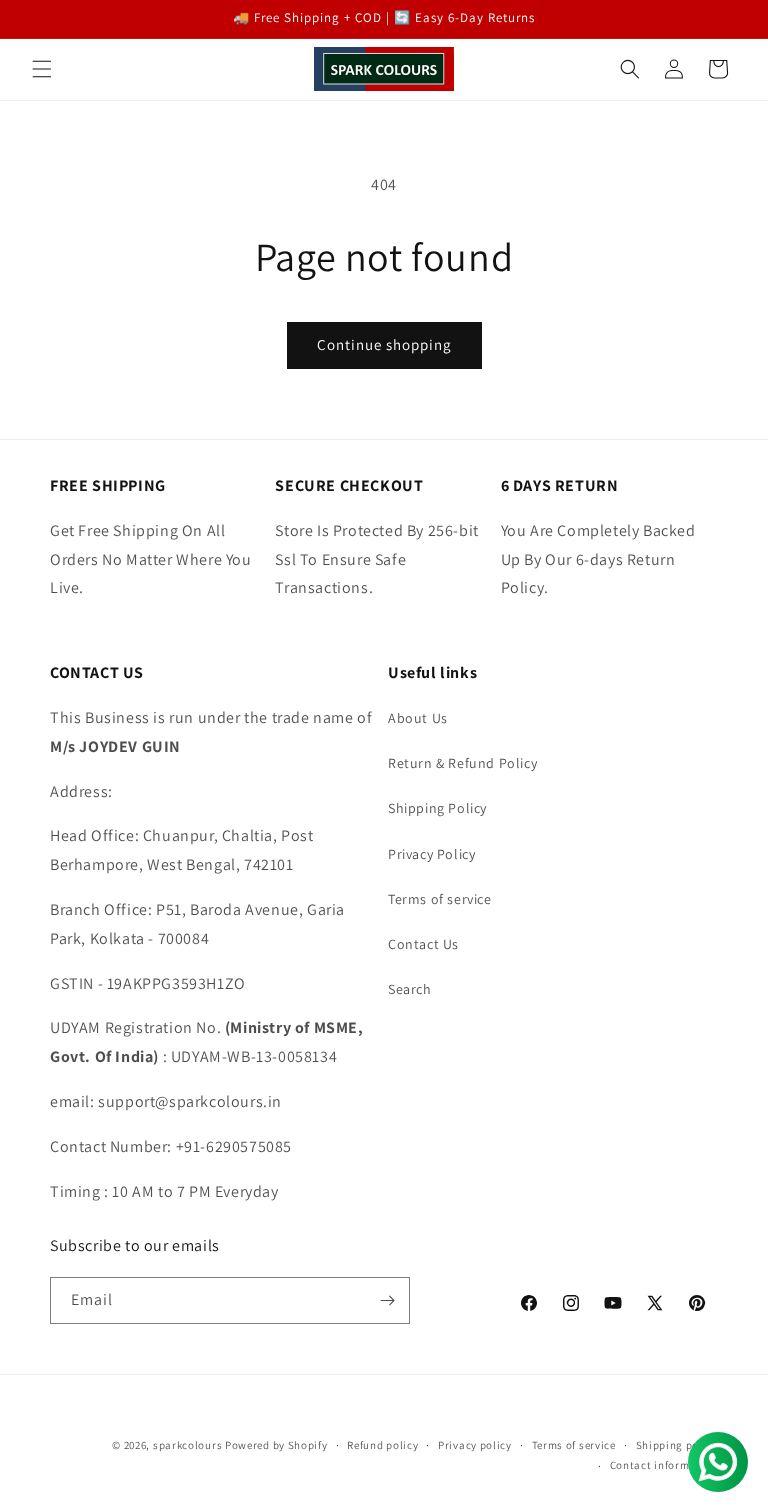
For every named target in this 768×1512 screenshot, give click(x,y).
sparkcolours (187, 1445)
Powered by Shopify (276, 1445)
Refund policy (382, 1445)
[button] (42, 69)
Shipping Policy (437, 808)
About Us (418, 718)
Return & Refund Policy (462, 763)
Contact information (664, 1465)
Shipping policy (677, 1445)
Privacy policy (475, 1445)
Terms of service (440, 899)
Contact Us (423, 944)
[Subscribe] (387, 1300)
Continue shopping (384, 344)
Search (410, 989)
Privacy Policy (431, 854)
